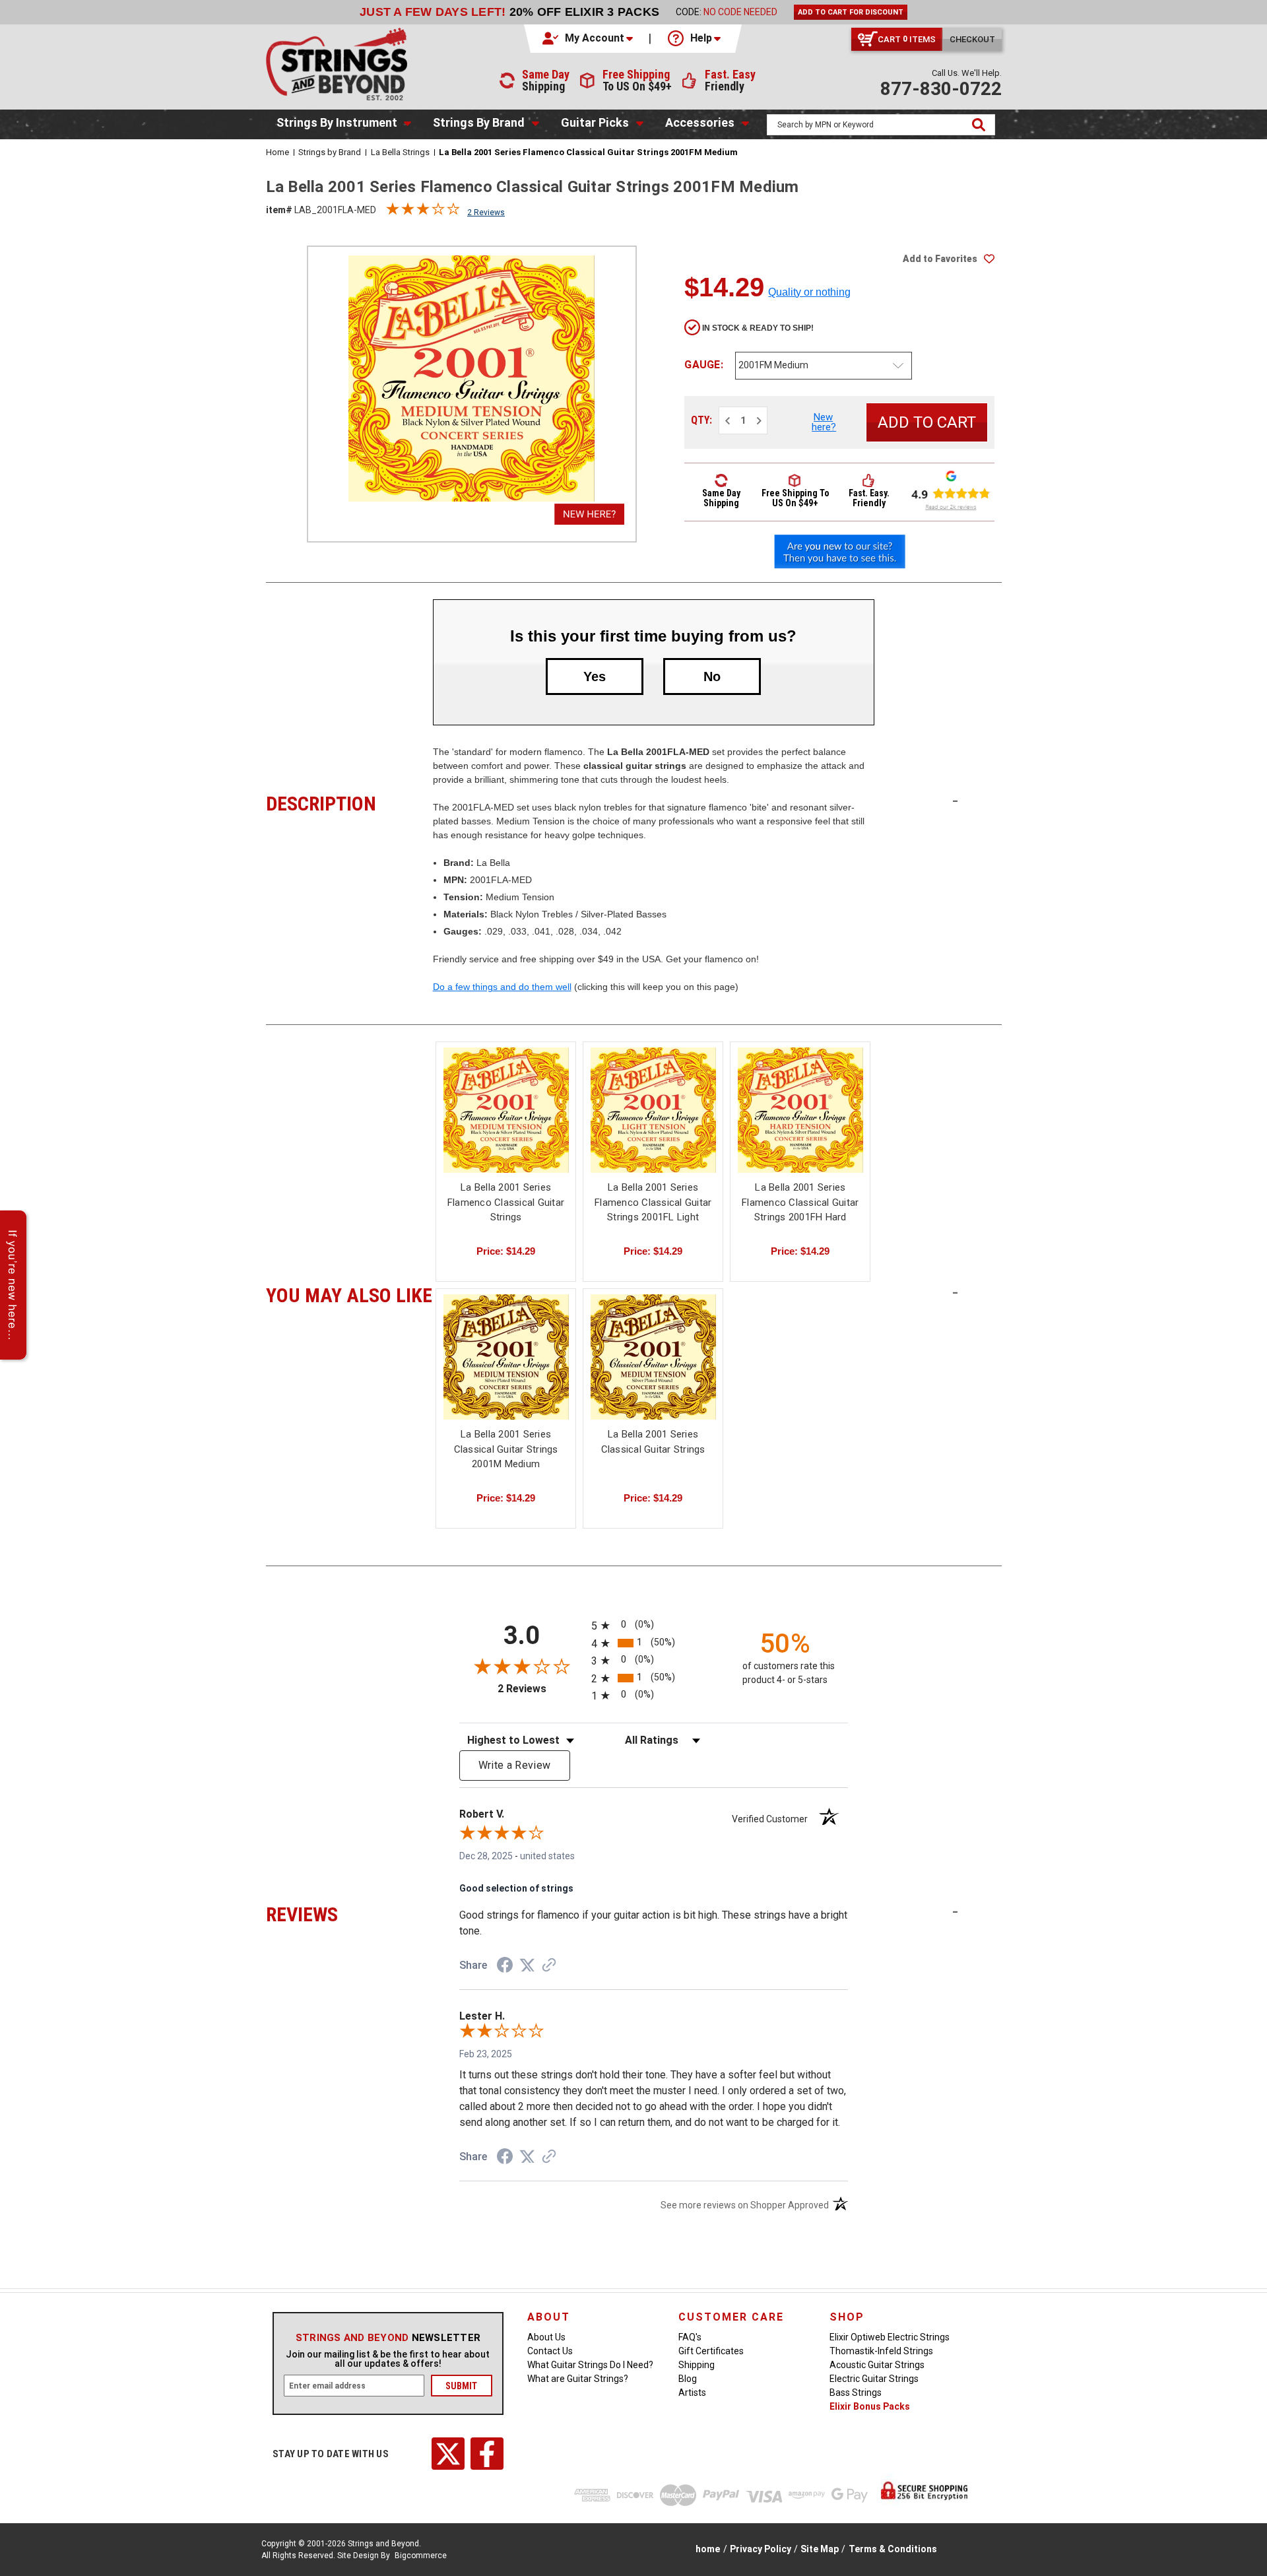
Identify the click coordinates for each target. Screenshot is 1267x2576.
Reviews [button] (349, 1913)
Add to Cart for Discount (851, 12)
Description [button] (349, 802)
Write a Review (515, 1765)
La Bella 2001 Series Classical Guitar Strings (653, 1442)
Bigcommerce (421, 2556)
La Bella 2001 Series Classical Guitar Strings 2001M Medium (506, 1449)
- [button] (955, 801)
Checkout (972, 39)
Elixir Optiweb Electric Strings (890, 2337)
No (712, 677)
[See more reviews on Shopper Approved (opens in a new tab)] (549, 1966)
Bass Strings (856, 2393)
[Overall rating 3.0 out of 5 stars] (423, 212)
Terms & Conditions (893, 2549)
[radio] (654, 1625)
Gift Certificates (711, 2351)
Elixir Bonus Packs (870, 2406)
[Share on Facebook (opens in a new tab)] (505, 1967)
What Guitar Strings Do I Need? (590, 2365)
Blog (688, 2379)
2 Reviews (486, 213)
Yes (595, 677)
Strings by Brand (479, 122)
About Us (546, 2337)
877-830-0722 (941, 89)
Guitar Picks (595, 122)
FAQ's (690, 2337)
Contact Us (550, 2351)
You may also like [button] (349, 1294)
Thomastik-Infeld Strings (881, 2351)
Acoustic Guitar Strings (877, 2365)
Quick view (506, 1110)
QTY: (701, 420)
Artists (692, 2393)
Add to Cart (653, 1122)
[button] (589, 38)
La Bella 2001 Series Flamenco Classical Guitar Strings (506, 1202)
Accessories (700, 122)
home (708, 2549)
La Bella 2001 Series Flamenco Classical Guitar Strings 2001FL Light (653, 1202)
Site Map (820, 2549)
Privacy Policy (761, 2549)
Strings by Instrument (337, 122)
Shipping (697, 2365)
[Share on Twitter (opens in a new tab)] (527, 1965)
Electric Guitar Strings (874, 2379)
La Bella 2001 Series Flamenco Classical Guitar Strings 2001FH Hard (800, 1202)
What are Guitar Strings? (578, 2379)
